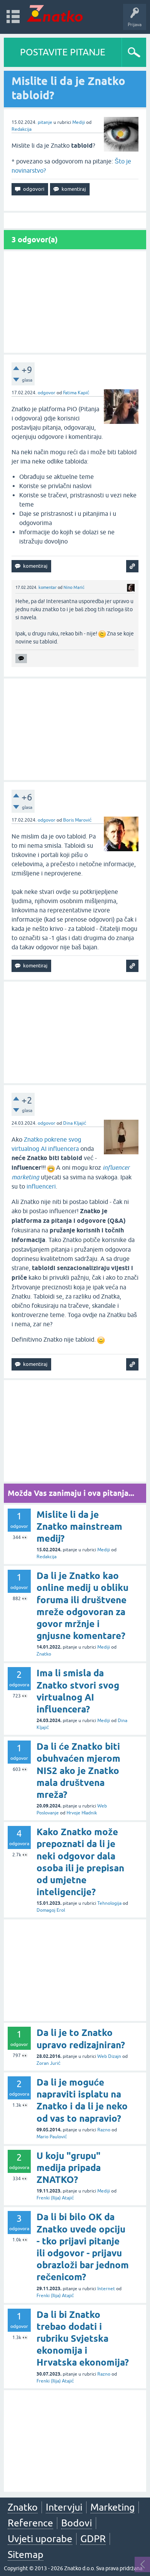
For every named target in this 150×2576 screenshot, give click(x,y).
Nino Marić (74, 587)
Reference (30, 2523)
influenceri (41, 1186)
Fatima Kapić (76, 393)
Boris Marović (77, 820)
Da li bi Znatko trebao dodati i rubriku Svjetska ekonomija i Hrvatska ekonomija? (83, 2339)
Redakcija (22, 129)
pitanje (45, 122)
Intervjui (64, 2507)
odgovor (47, 393)
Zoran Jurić (48, 2063)
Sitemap (26, 2554)
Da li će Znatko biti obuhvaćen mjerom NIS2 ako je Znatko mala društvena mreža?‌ (78, 1771)
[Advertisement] (75, 302)
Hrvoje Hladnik (82, 1813)
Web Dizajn (109, 2056)
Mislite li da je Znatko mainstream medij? (79, 1526)
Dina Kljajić (75, 1123)
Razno (104, 2130)
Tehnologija (109, 1903)
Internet (106, 2289)
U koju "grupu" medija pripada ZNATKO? (69, 2168)
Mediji (79, 122)
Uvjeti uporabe (40, 2539)
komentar (47, 587)
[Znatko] (55, 13)
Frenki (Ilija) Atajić (55, 2198)
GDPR (93, 2539)
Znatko (44, 1654)
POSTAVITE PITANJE (63, 52)
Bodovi (77, 2523)
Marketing (112, 2507)
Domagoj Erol (51, 1910)
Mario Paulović (52, 2137)
